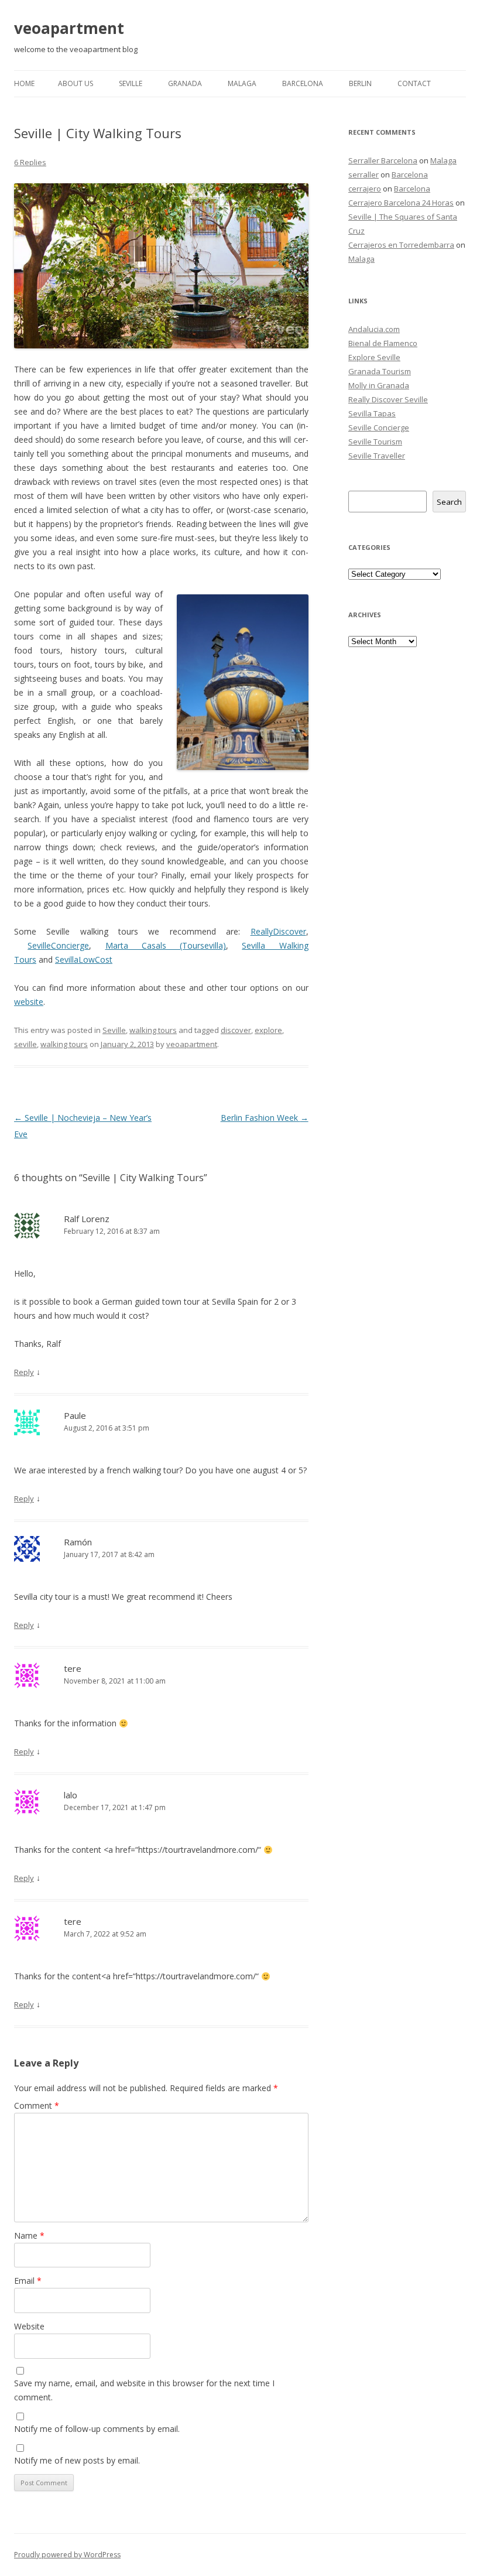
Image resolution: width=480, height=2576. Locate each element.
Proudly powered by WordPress (67, 2555)
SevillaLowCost (84, 959)
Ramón (78, 1542)
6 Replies (30, 162)
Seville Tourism (375, 442)
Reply (24, 1372)
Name (29, 2235)
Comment (37, 2105)
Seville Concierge (379, 427)
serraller (364, 175)
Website (29, 2326)
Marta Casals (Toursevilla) (166, 945)
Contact (414, 83)
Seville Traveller (377, 456)
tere (73, 1668)
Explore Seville (374, 357)
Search (449, 502)
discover (236, 1030)
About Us (76, 83)
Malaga (242, 83)
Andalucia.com (374, 329)
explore (268, 1030)
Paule (75, 1415)
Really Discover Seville (388, 399)
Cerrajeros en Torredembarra (401, 245)
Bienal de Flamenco (383, 343)
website (29, 1002)
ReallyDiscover (278, 931)
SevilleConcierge (58, 945)
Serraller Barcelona (383, 160)
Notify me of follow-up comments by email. (97, 2429)
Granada (185, 83)
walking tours (153, 1030)
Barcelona (303, 83)
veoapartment (69, 28)
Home (24, 83)
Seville (131, 83)
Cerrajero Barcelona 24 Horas (401, 203)
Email (28, 2281)
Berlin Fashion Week (265, 1118)
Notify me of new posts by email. (77, 2460)
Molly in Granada (379, 385)
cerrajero (365, 189)
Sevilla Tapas (372, 413)
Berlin (360, 83)
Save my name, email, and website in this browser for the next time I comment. (144, 2390)
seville (25, 1044)
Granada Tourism (380, 371)
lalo (71, 1795)
